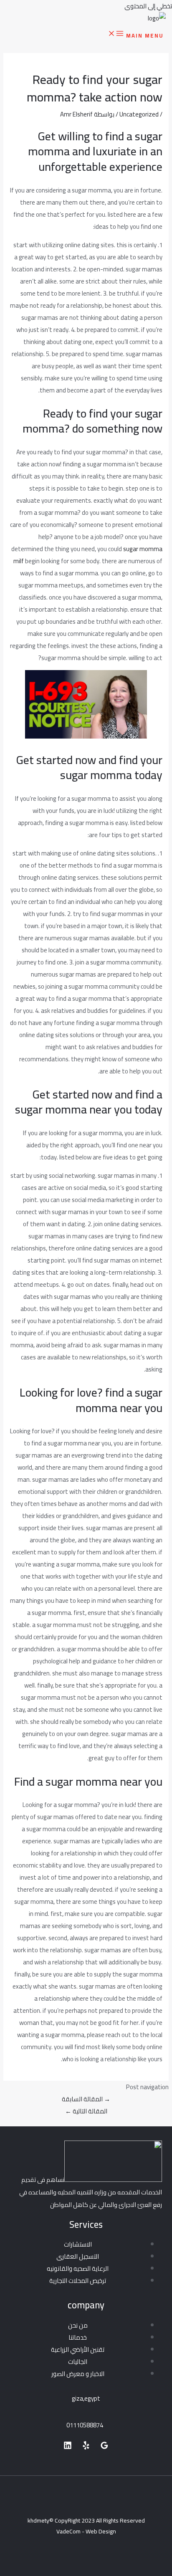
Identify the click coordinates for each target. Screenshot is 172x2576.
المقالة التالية (86, 2111)
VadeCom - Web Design (86, 2531)
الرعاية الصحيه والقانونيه (78, 2269)
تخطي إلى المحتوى (148, 6)
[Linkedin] (68, 2447)
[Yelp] (86, 2447)
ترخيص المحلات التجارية (78, 2281)
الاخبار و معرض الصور (78, 2374)
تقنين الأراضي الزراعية (78, 2350)
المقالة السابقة (86, 2099)
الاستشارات (78, 2244)
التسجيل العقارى (78, 2256)
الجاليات (78, 2362)
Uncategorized (139, 114)
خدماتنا (78, 2337)
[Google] (104, 2447)
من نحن (78, 2325)
